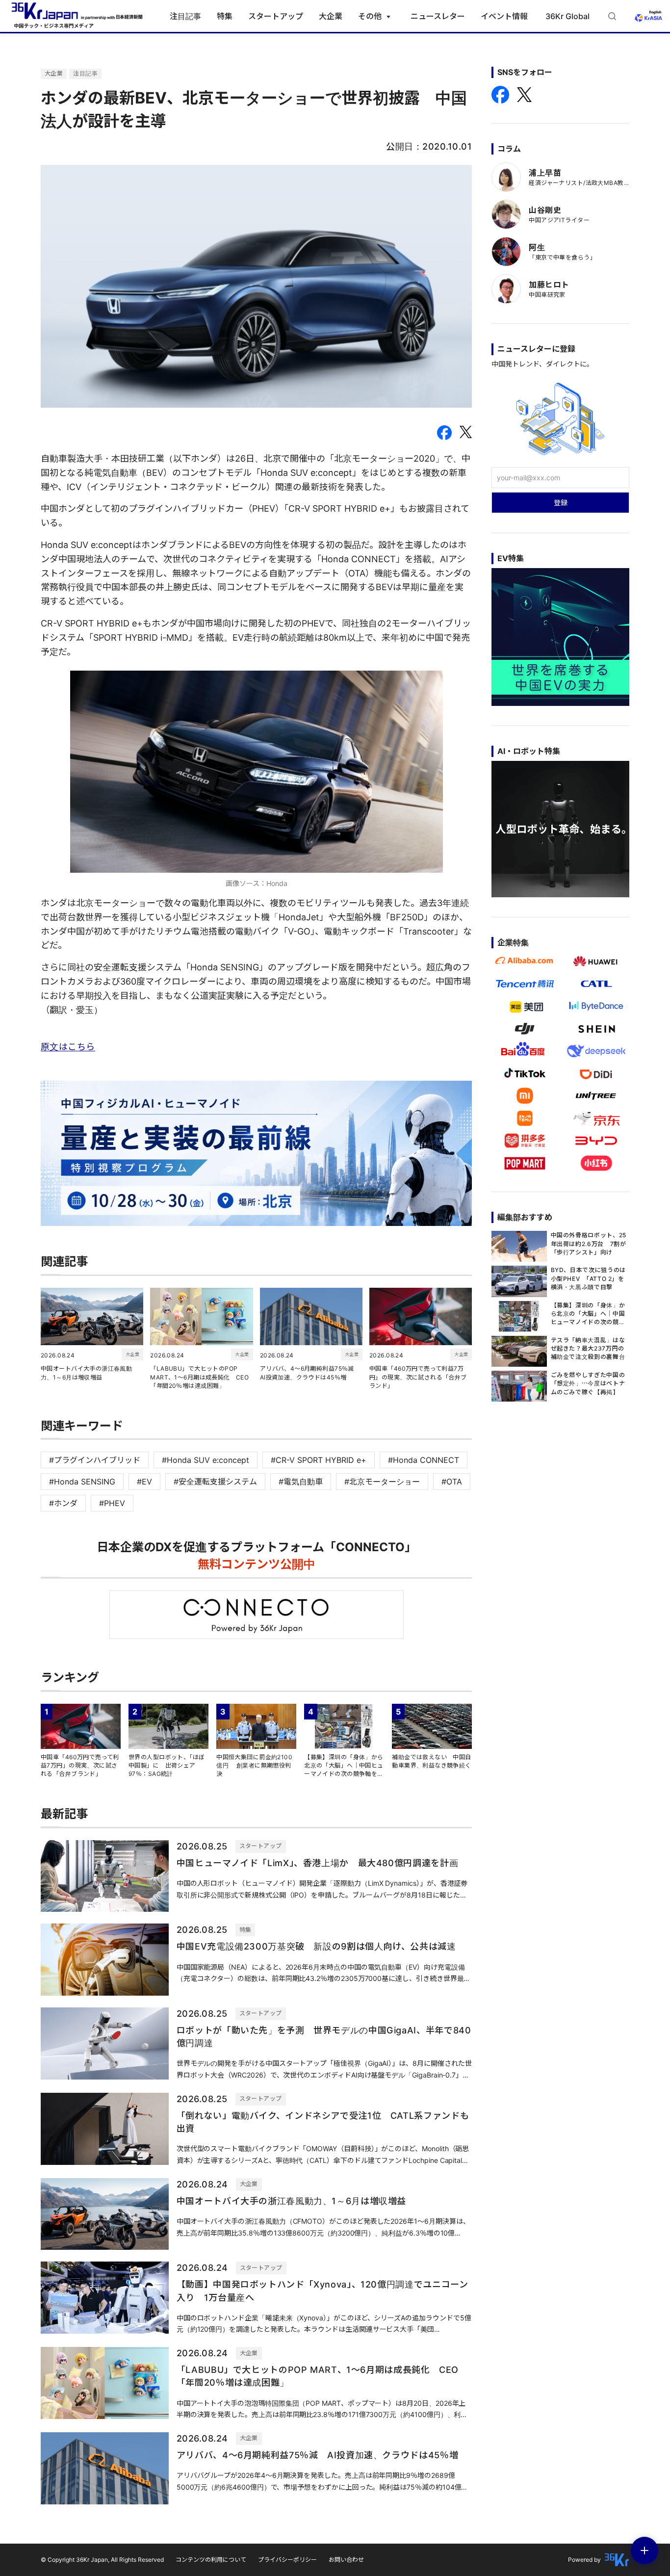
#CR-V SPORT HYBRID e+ (319, 1460)
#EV (144, 1482)
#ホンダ (63, 1503)
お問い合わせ (346, 2560)
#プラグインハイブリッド (95, 1460)
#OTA (452, 1482)
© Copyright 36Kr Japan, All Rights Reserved (102, 2560)
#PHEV (112, 1503)
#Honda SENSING (82, 1482)
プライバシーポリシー (287, 2560)
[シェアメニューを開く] (644, 2550)
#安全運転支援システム (215, 1482)
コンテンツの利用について (211, 2560)
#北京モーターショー (382, 1482)
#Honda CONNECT (424, 1460)
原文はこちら (68, 1047)
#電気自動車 (301, 1482)
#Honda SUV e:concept (206, 1460)
